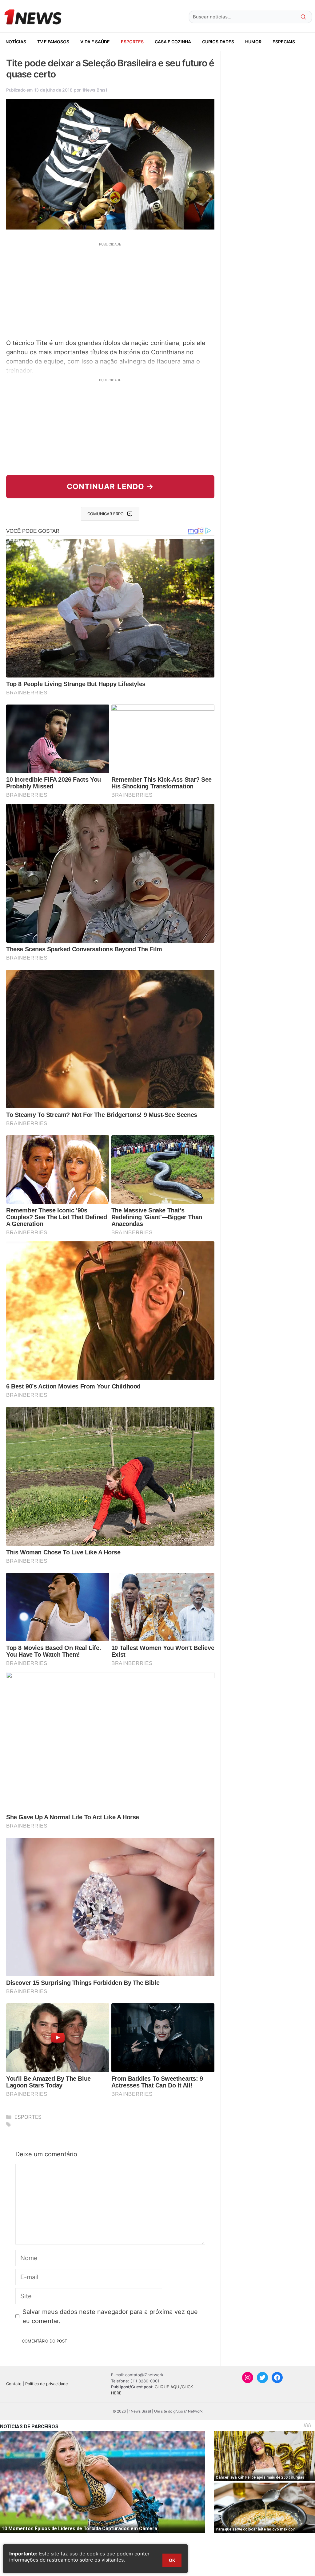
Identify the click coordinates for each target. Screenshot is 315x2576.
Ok (172, 2560)
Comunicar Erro (106, 514)
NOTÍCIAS (16, 42)
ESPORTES (132, 42)
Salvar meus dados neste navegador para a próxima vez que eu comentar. (110, 2316)
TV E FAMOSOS (53, 42)
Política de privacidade (47, 2384)
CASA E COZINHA (173, 42)
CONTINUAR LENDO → (110, 487)
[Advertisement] (110, 290)
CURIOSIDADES (218, 42)
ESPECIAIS (284, 42)
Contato (14, 2384)
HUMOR (253, 42)
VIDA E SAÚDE (95, 42)
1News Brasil (95, 90)
